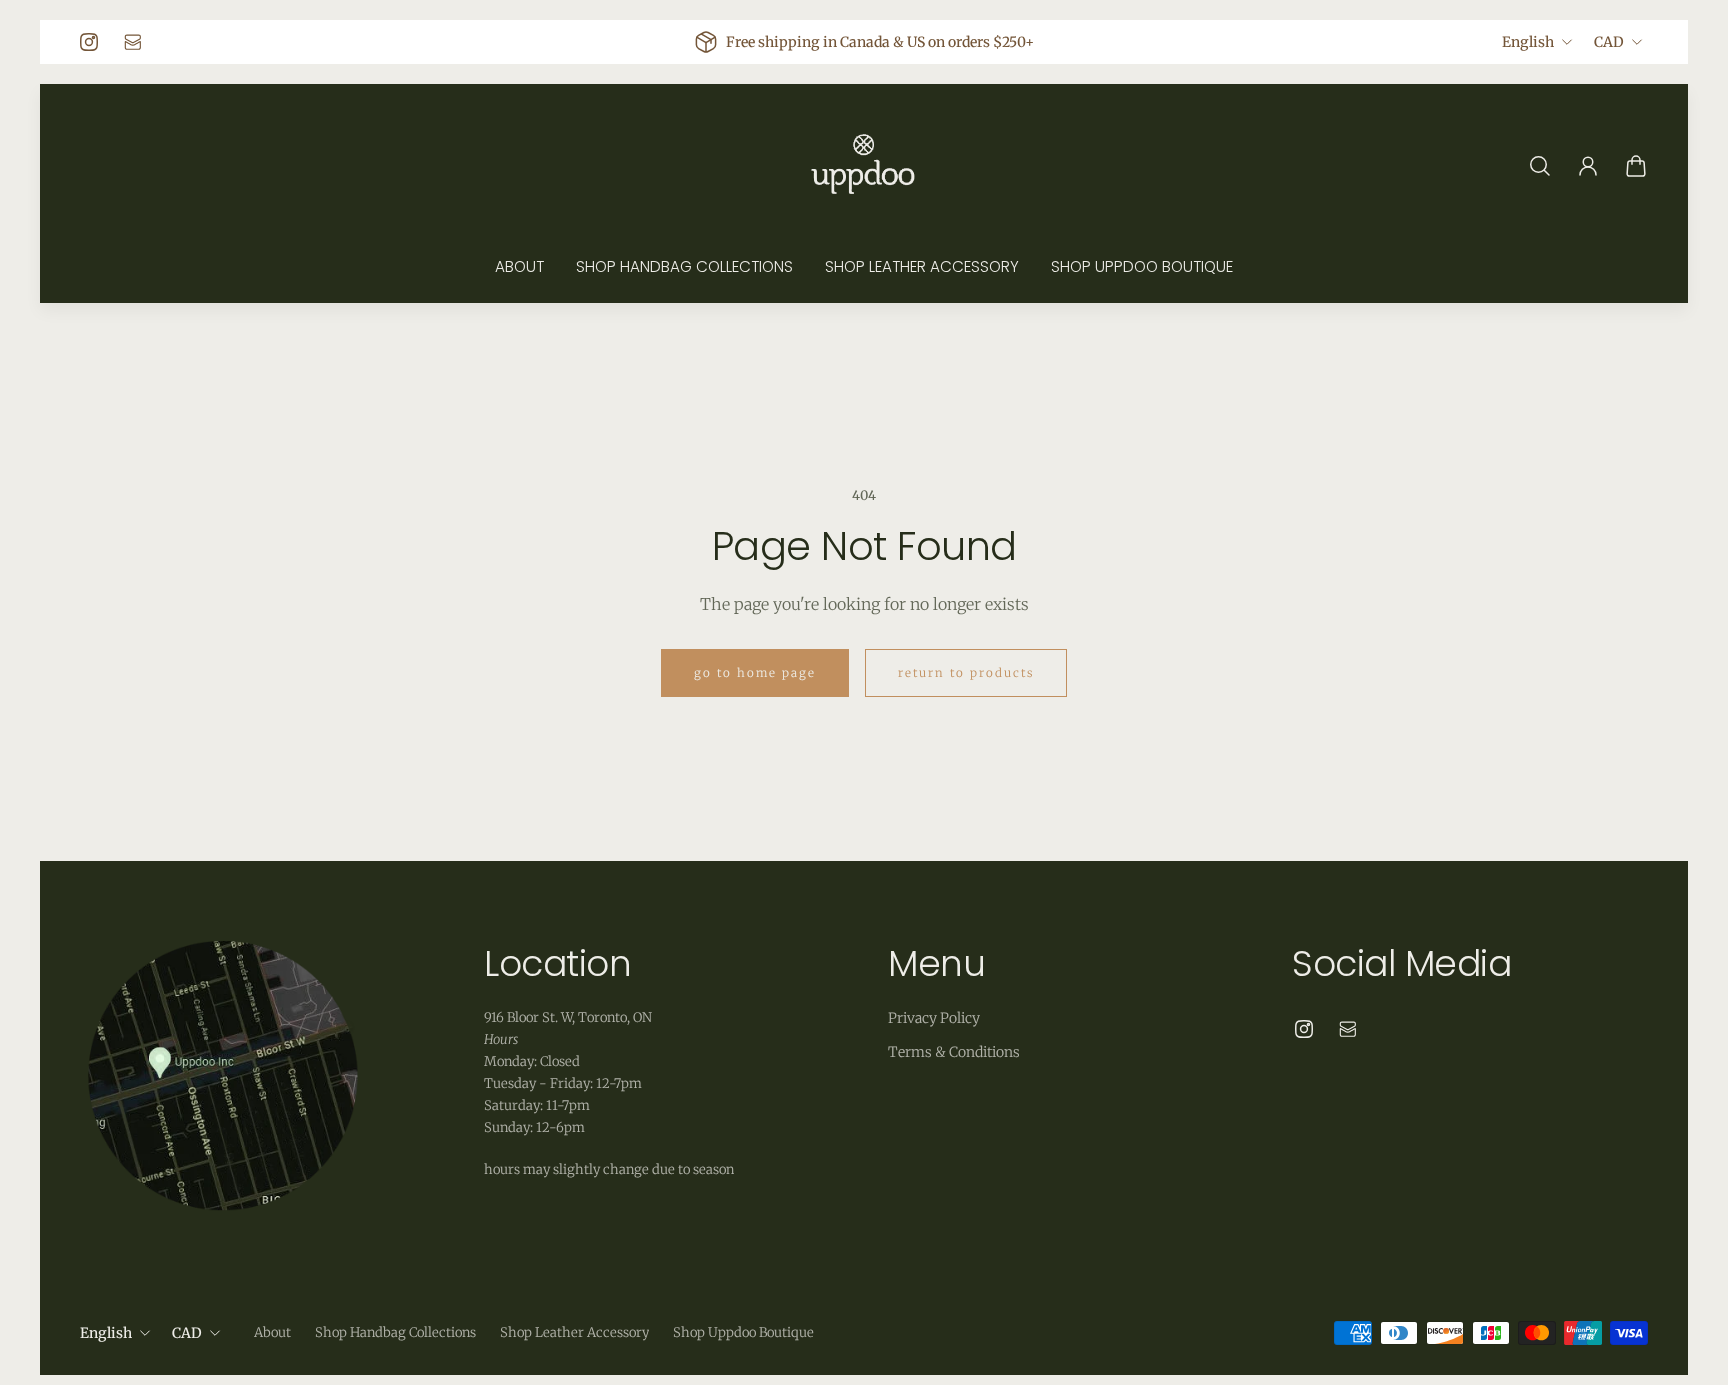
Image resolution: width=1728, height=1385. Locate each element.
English (1528, 42)
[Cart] (1636, 166)
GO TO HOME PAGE (755, 673)
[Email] (133, 42)
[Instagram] (89, 42)
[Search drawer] (1540, 166)
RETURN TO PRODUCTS (966, 673)
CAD (1609, 42)
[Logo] (864, 166)
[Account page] (1588, 166)
